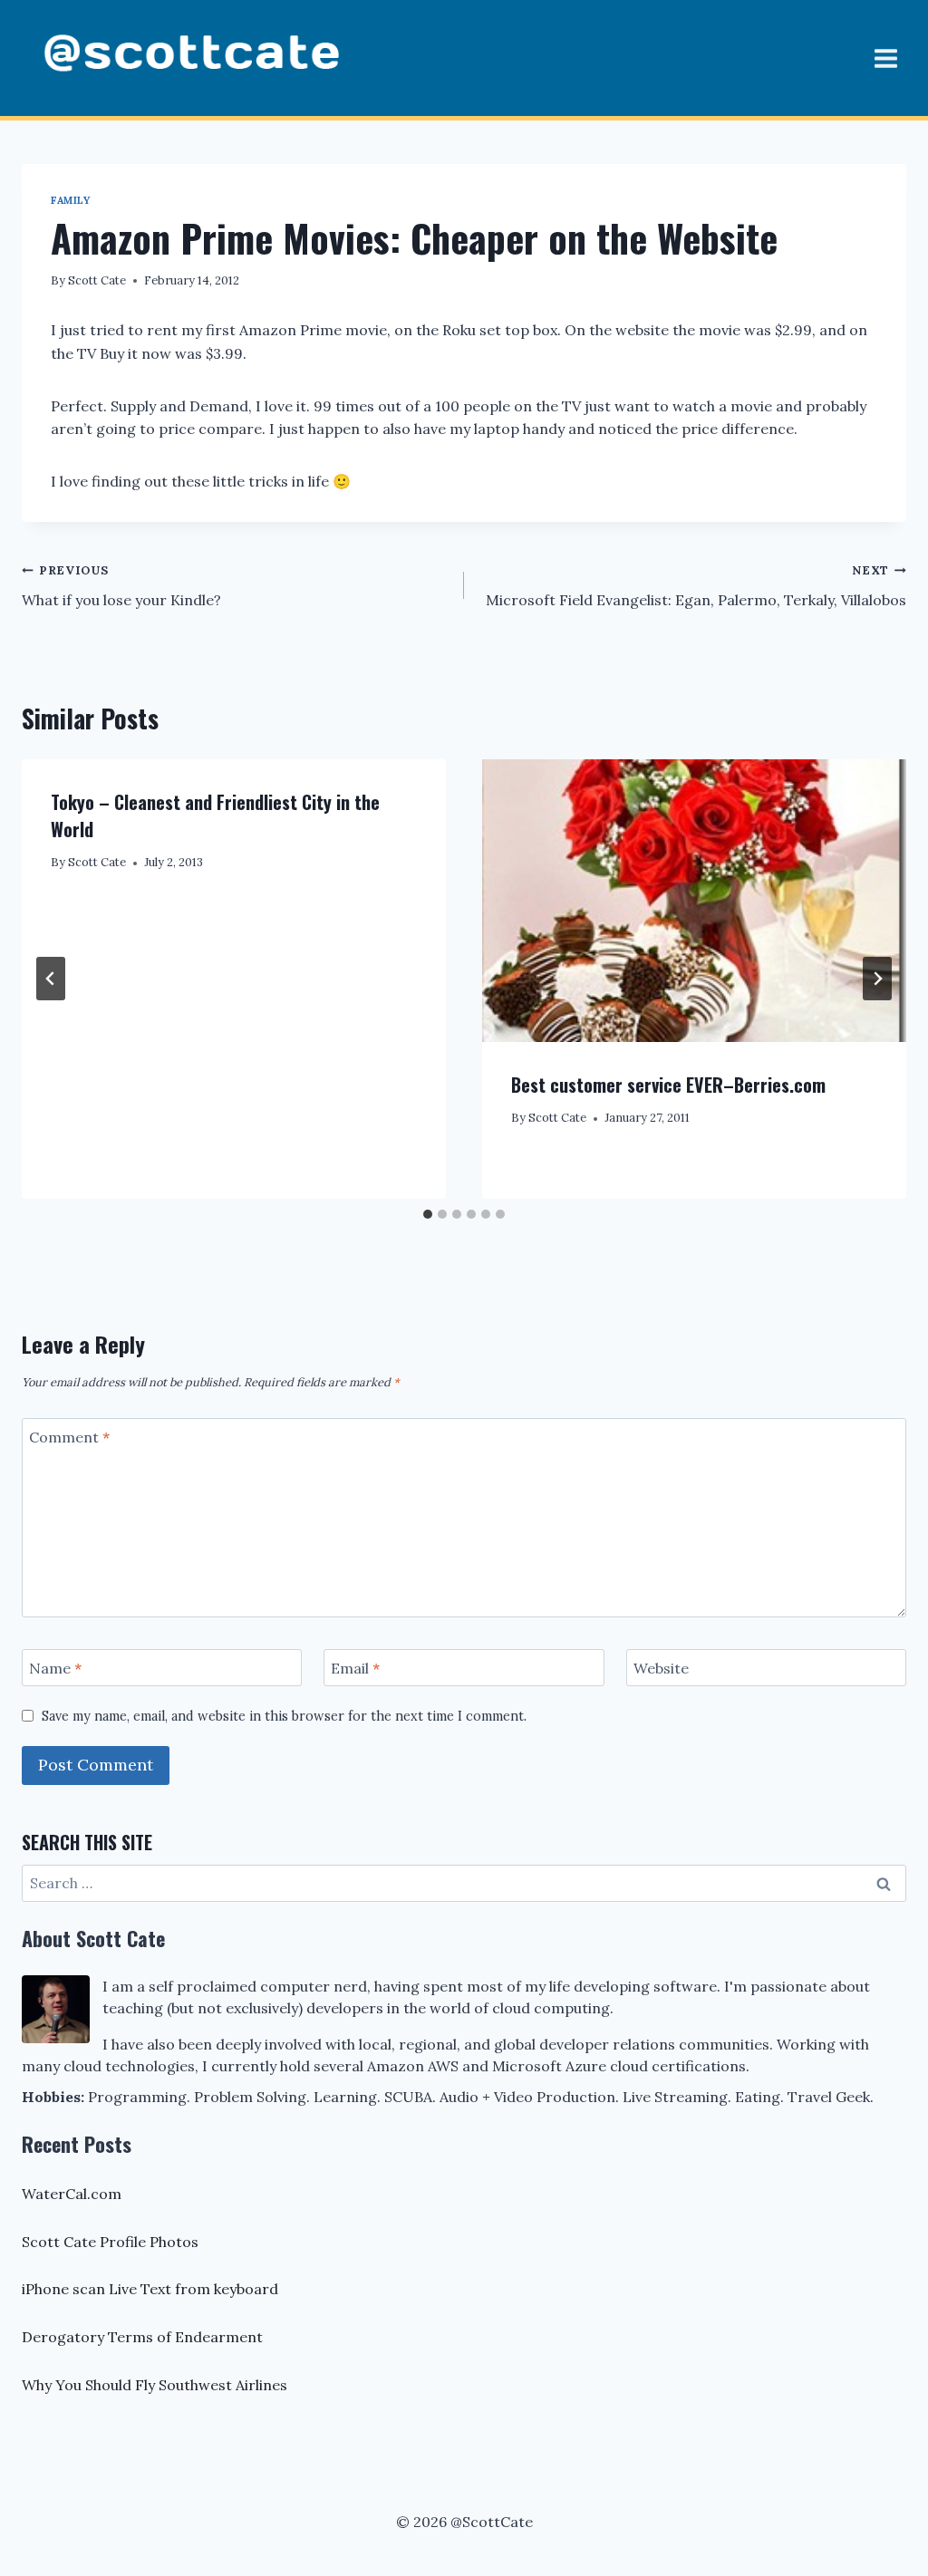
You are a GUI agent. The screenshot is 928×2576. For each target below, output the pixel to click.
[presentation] (694, 901)
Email (355, 1668)
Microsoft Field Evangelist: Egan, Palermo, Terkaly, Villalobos (696, 586)
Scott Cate (97, 280)
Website (661, 1668)
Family (70, 200)
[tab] (428, 1214)
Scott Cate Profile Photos (110, 2242)
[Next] (877, 979)
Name (55, 1668)
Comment (69, 1437)
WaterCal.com (72, 2194)
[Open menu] (885, 58)
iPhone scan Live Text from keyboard (150, 2289)
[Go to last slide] (51, 979)
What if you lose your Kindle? (121, 586)
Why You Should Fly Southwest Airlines (155, 2385)
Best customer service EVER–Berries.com (668, 1085)
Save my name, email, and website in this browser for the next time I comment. (284, 1716)
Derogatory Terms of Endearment (142, 2337)
